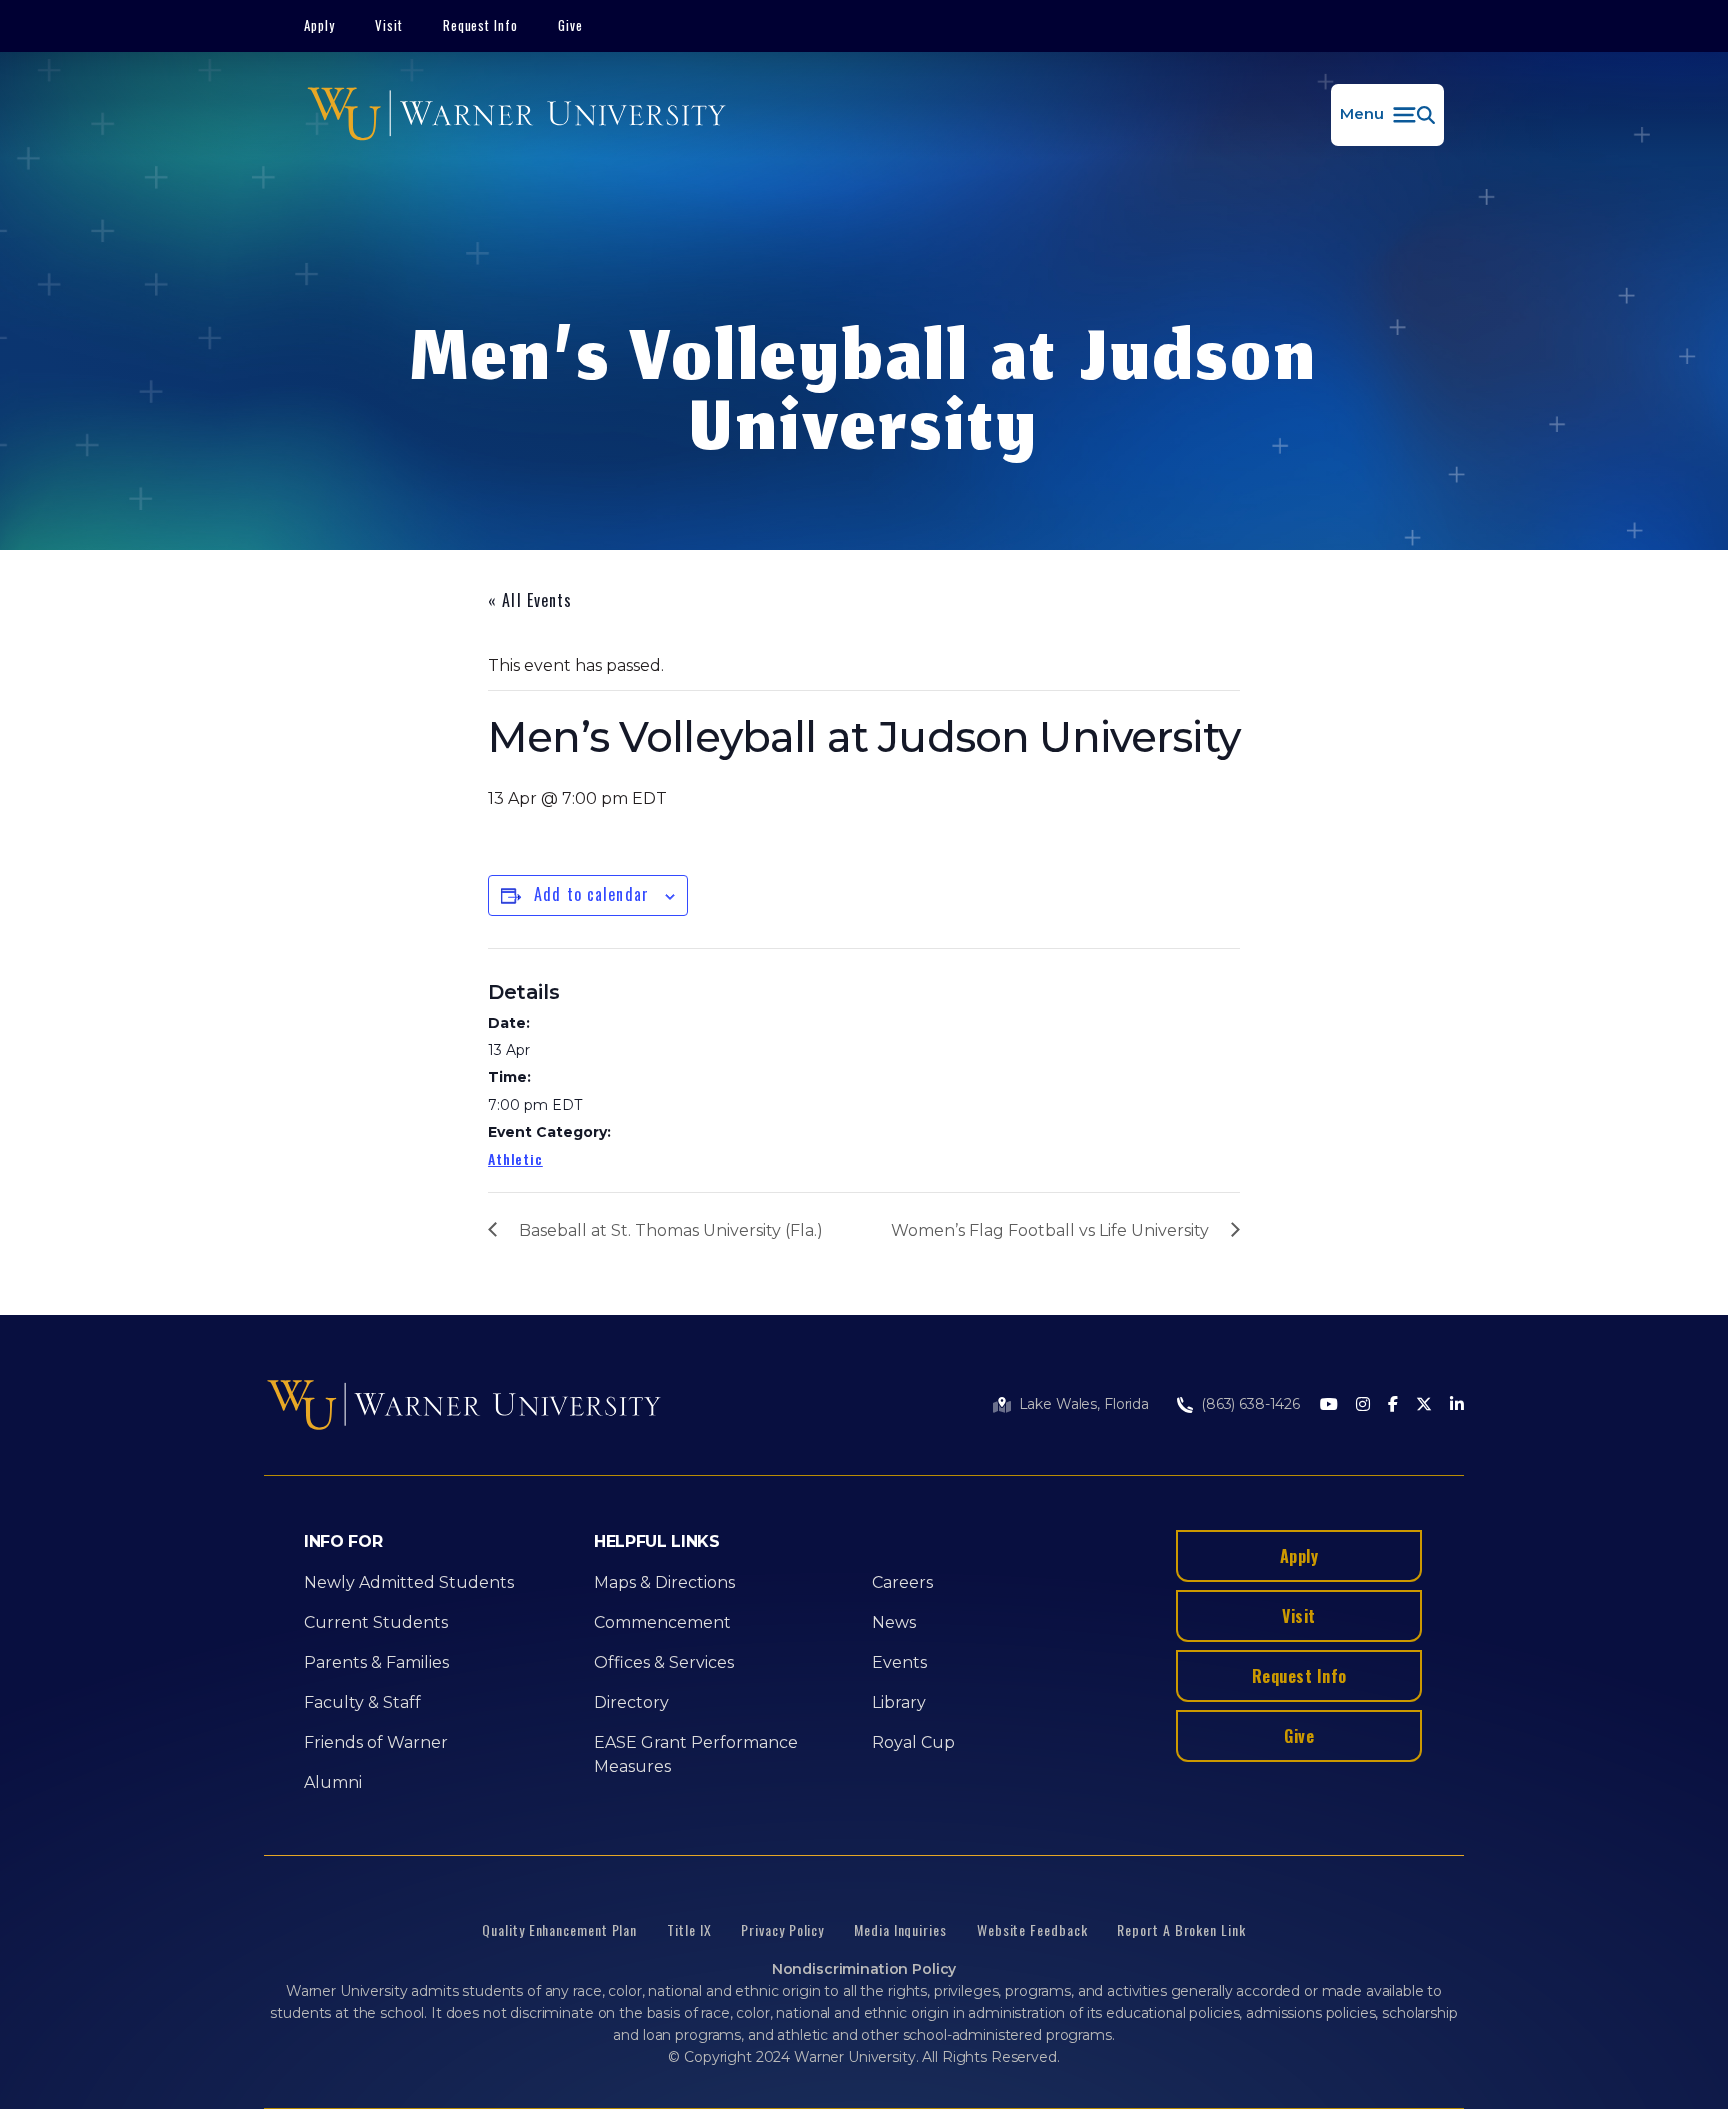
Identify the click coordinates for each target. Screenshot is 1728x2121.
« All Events (530, 600)
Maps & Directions (664, 1582)
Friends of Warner (376, 1742)
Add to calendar (591, 894)
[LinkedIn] (1457, 1405)
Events (899, 1662)
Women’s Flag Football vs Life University (1050, 1230)
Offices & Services (664, 1662)
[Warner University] (516, 115)
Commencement (662, 1622)
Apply (319, 25)
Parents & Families (376, 1662)
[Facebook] (1393, 1405)
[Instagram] (1363, 1405)
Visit (389, 25)
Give (570, 25)
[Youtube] (1329, 1405)
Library (899, 1702)
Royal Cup (913, 1742)
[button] (1387, 115)
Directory (631, 1702)
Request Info (481, 25)
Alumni (333, 1782)
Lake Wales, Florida (1084, 1404)
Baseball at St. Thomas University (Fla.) (671, 1230)
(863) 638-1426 (1250, 1404)
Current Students (376, 1622)
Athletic (515, 1158)
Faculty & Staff (362, 1702)
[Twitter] (1424, 1405)
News (894, 1622)
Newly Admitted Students (409, 1582)
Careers (902, 1582)
